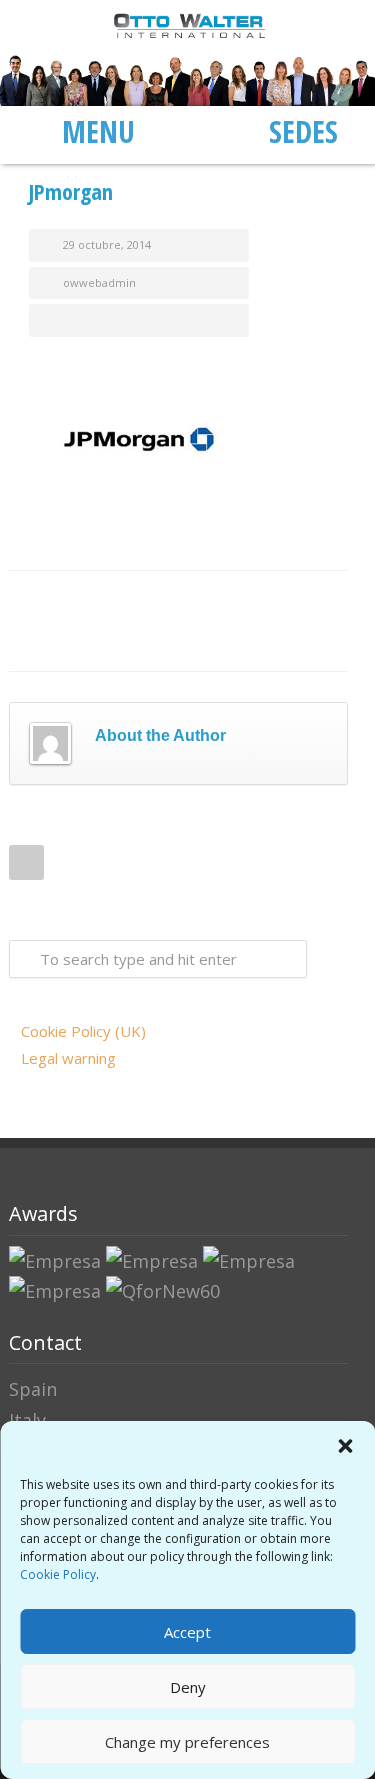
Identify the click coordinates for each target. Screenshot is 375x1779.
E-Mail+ (59, 641)
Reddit (179, 601)
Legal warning (68, 1058)
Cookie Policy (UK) (83, 1031)
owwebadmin (99, 282)
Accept (187, 1632)
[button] (345, 1446)
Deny (188, 1687)
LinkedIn (139, 601)
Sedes (303, 131)
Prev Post (26, 862)
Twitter (99, 601)
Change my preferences (187, 1742)
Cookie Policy (58, 1574)
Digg (219, 601)
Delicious (259, 601)
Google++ (299, 601)
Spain (33, 1389)
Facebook (59, 601)
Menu (98, 131)
